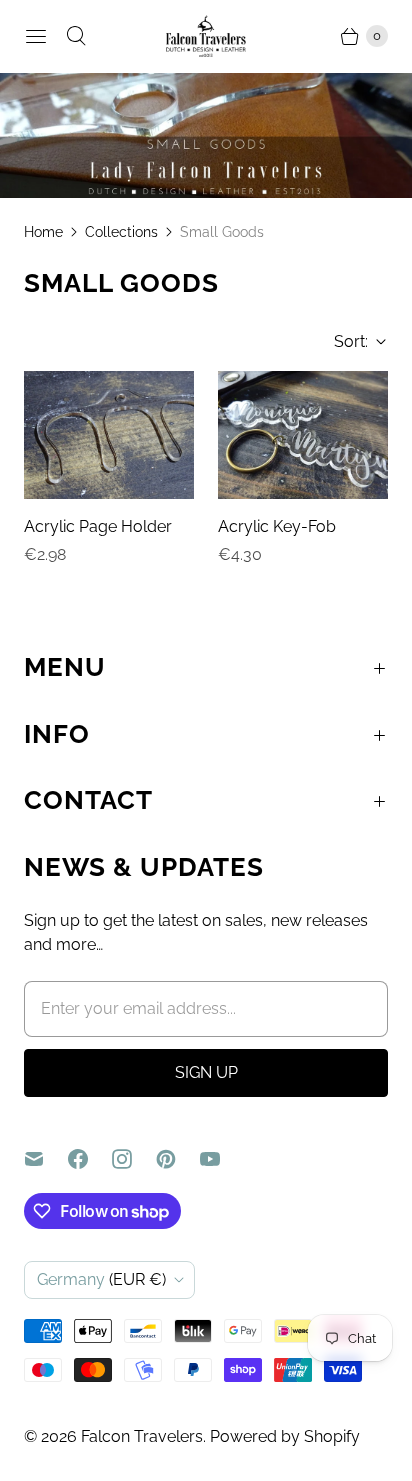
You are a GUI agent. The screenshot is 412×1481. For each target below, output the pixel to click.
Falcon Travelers (142, 1436)
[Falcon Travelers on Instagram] (134, 1159)
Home (43, 232)
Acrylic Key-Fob (277, 526)
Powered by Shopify (285, 1436)
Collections (121, 232)
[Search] (76, 36)
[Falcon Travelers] (206, 36)
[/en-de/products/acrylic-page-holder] (109, 435)
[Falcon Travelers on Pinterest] (178, 1159)
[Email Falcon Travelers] (46, 1159)
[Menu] (36, 36)
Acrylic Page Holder (98, 526)
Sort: (345, 341)
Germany (101, 1279)
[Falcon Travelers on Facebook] (90, 1159)
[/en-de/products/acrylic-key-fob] (303, 435)
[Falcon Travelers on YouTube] (222, 1159)
